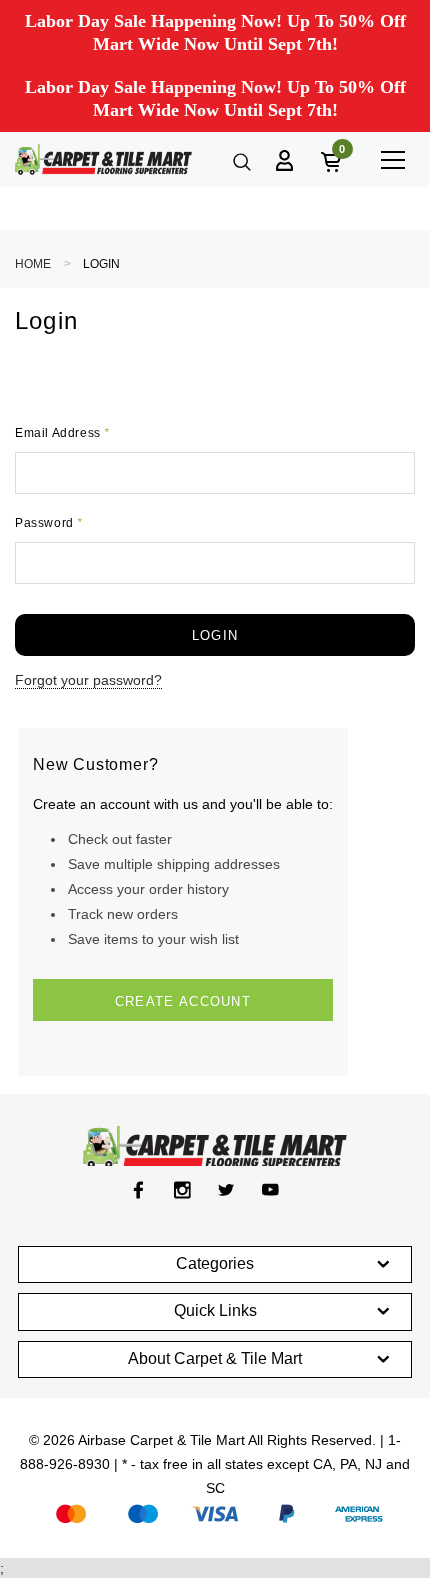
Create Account (183, 1001)
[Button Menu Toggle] (392, 159)
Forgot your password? (88, 680)
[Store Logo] (103, 159)
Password (49, 523)
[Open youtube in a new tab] (270, 1190)
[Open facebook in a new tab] (138, 1190)
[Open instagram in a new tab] (182, 1190)
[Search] (240, 160)
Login (101, 264)
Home (33, 264)
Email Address (62, 433)
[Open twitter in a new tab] (226, 1190)
